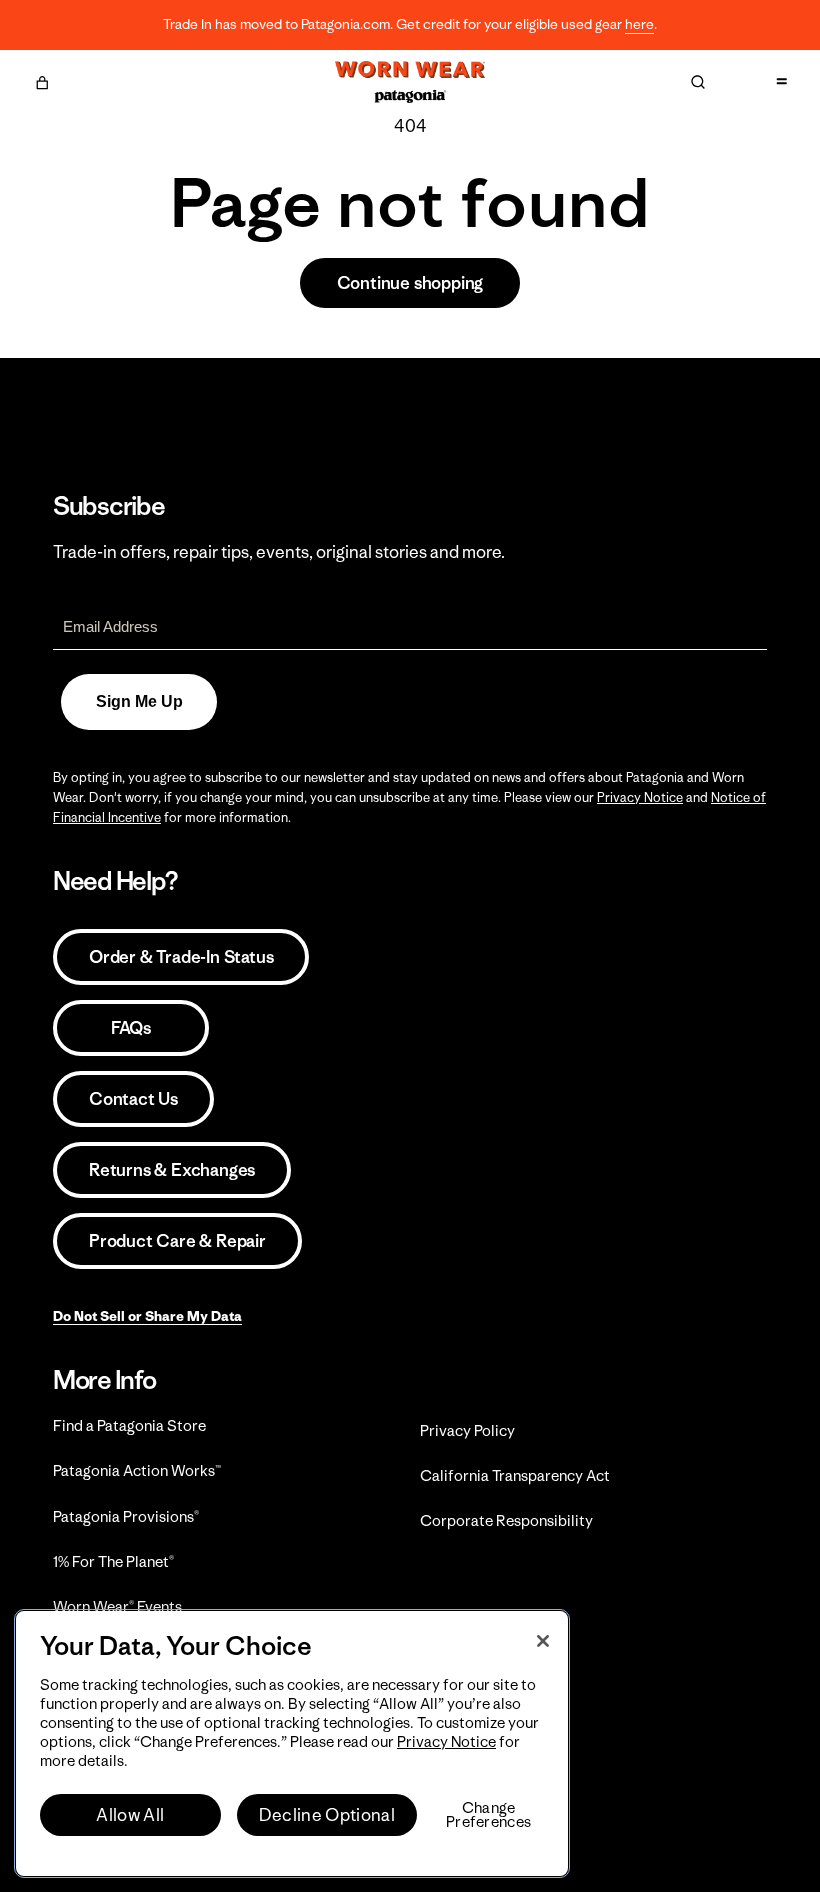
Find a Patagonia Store (129, 1425)
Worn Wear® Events (117, 1606)
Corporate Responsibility (506, 1520)
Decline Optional (327, 1815)
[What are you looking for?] (698, 82)
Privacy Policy (467, 1430)
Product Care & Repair (177, 1241)
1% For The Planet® (113, 1561)
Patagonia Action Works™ (137, 1470)
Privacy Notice (640, 797)
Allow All (130, 1815)
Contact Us (133, 1099)
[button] (42, 80)
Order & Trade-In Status (181, 957)
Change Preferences (488, 1815)
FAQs (131, 1028)
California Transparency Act (515, 1475)
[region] (292, 1743)
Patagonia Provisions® (126, 1516)
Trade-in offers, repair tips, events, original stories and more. (279, 552)
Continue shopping (410, 283)
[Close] (543, 1641)
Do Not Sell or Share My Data (147, 1316)
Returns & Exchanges (172, 1170)
